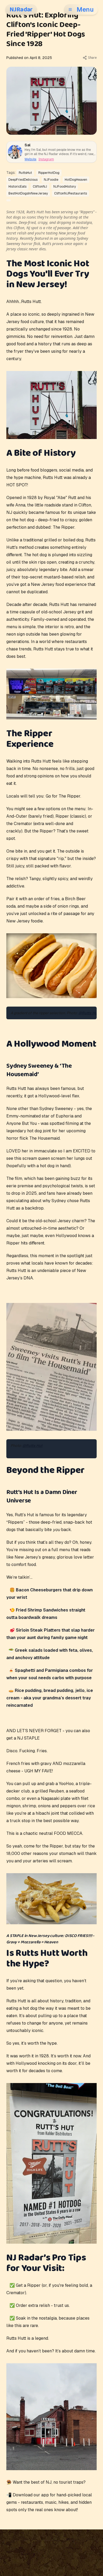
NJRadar (21, 10)
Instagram (46, 159)
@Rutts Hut (88, 1013)
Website (31, 159)
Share (92, 58)
